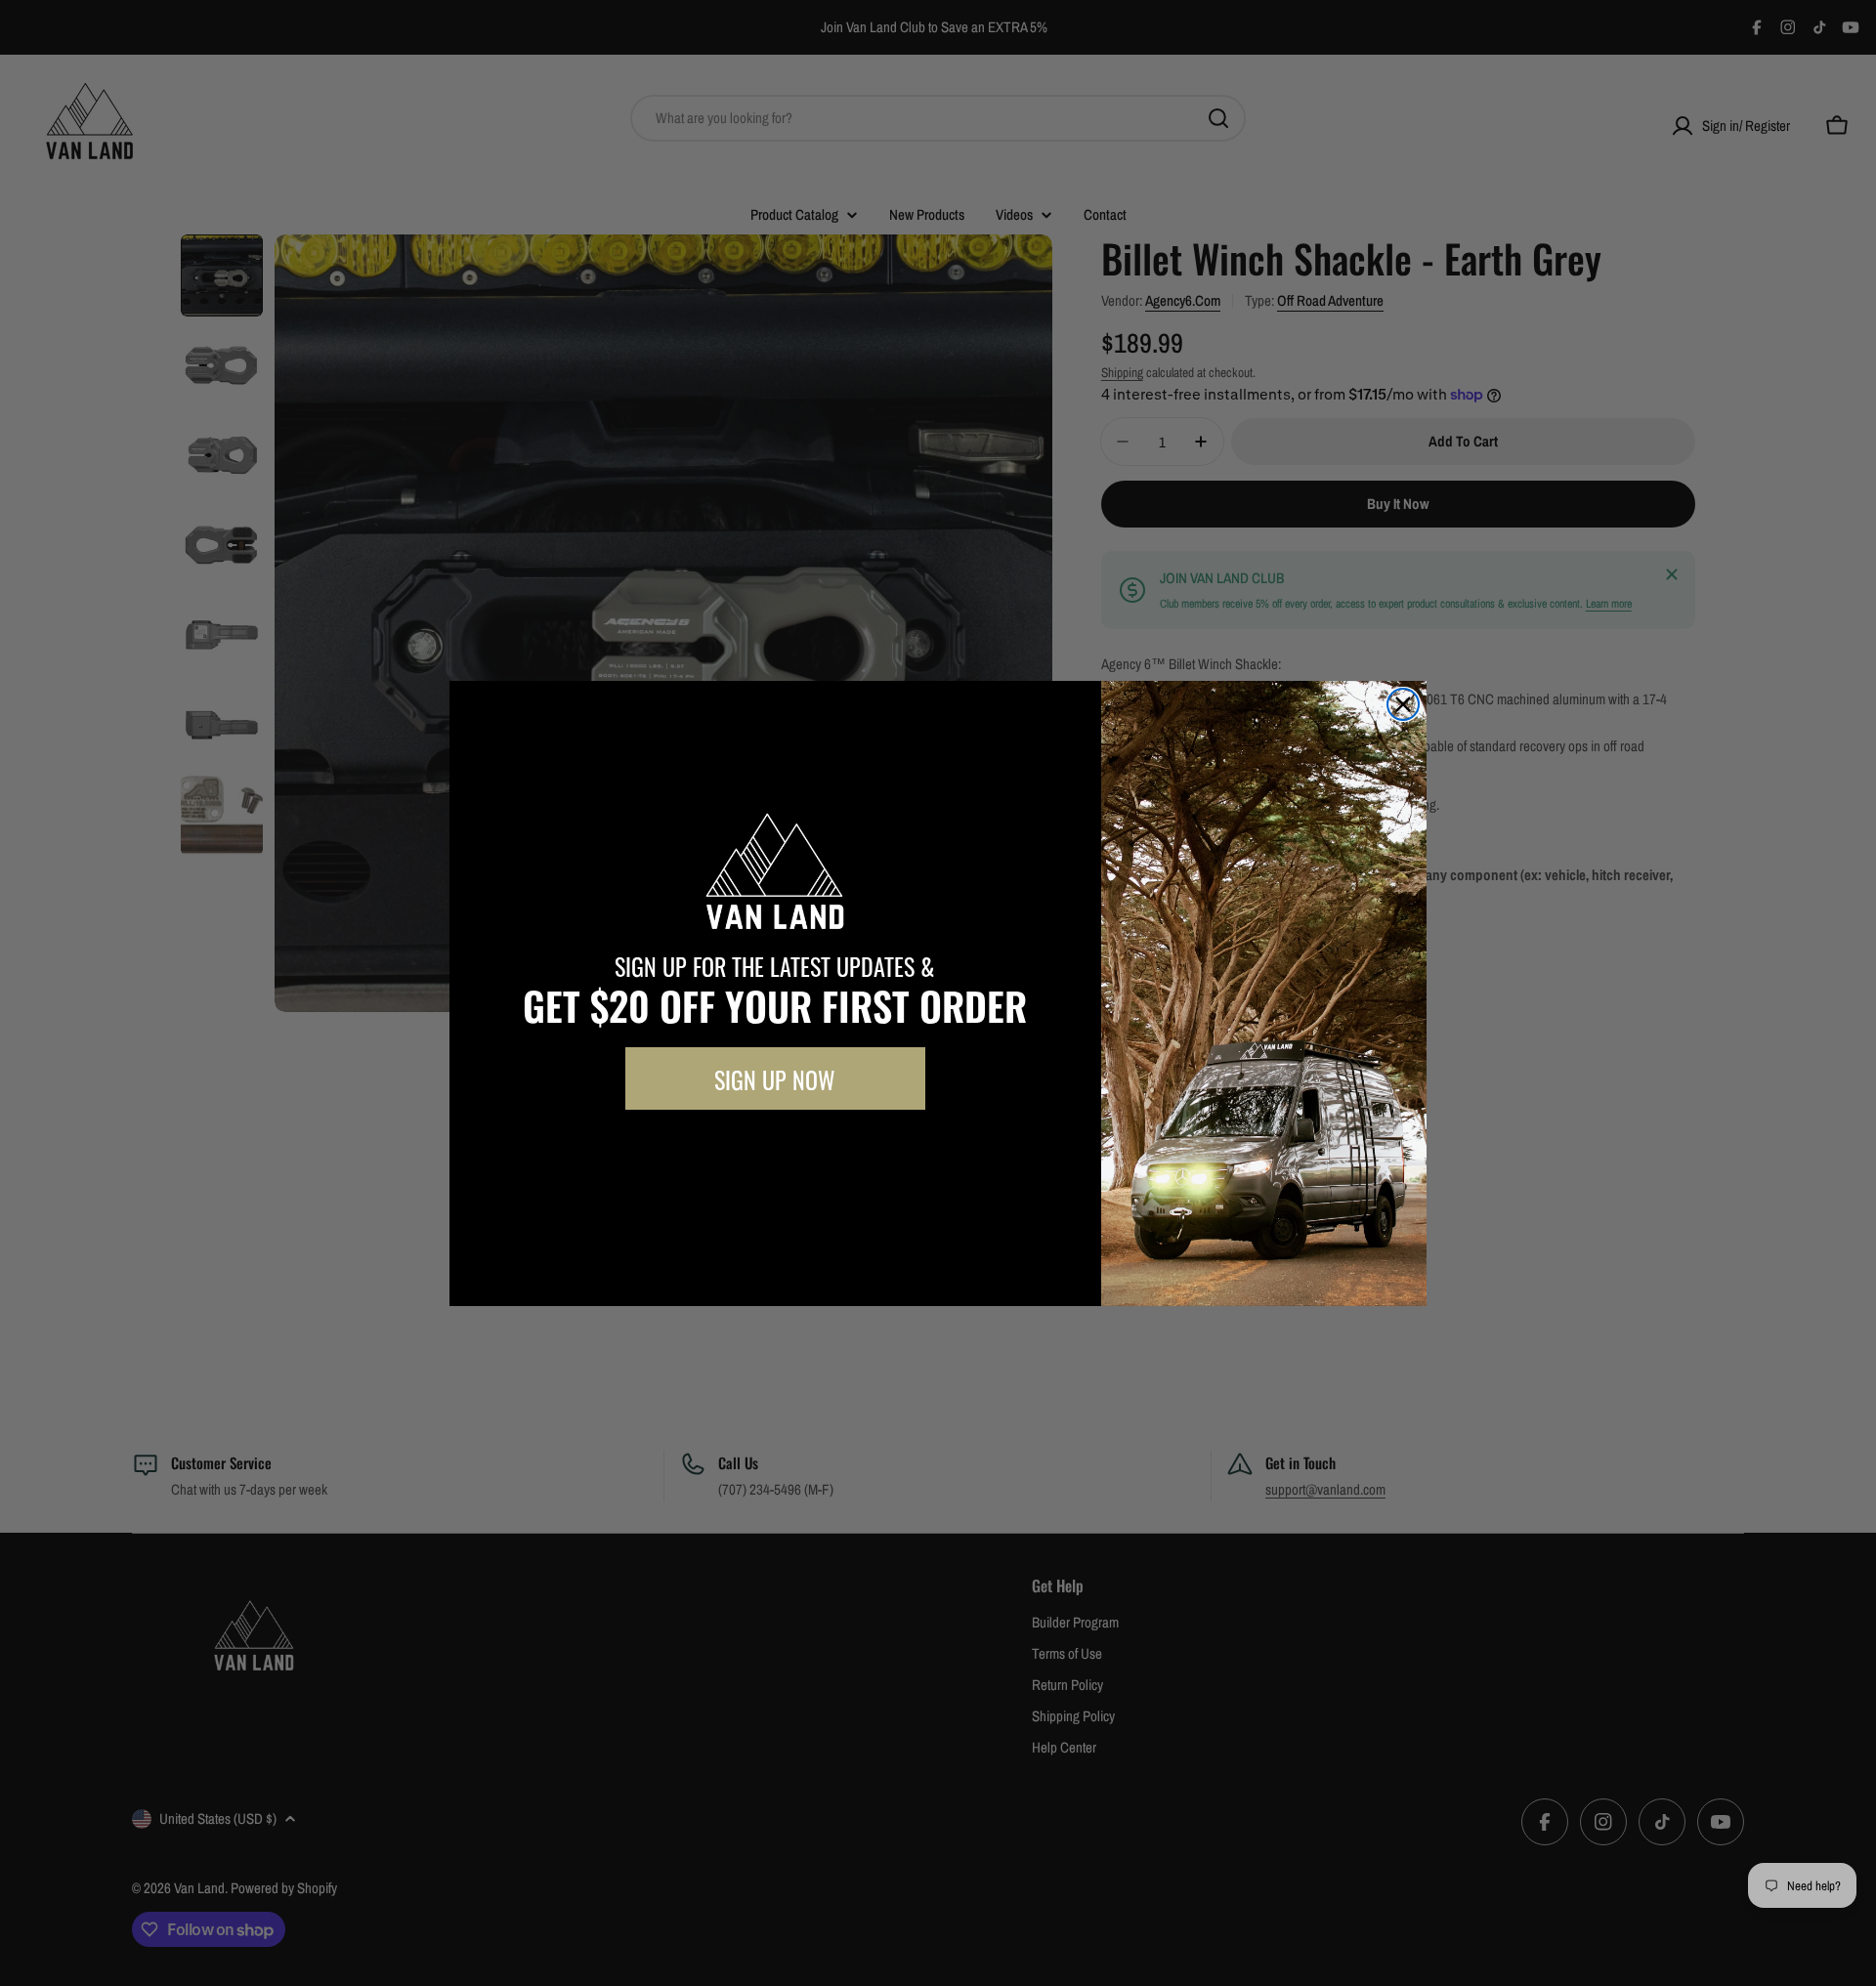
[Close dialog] (1403, 704)
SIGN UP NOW (775, 1078)
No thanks (775, 1154)
